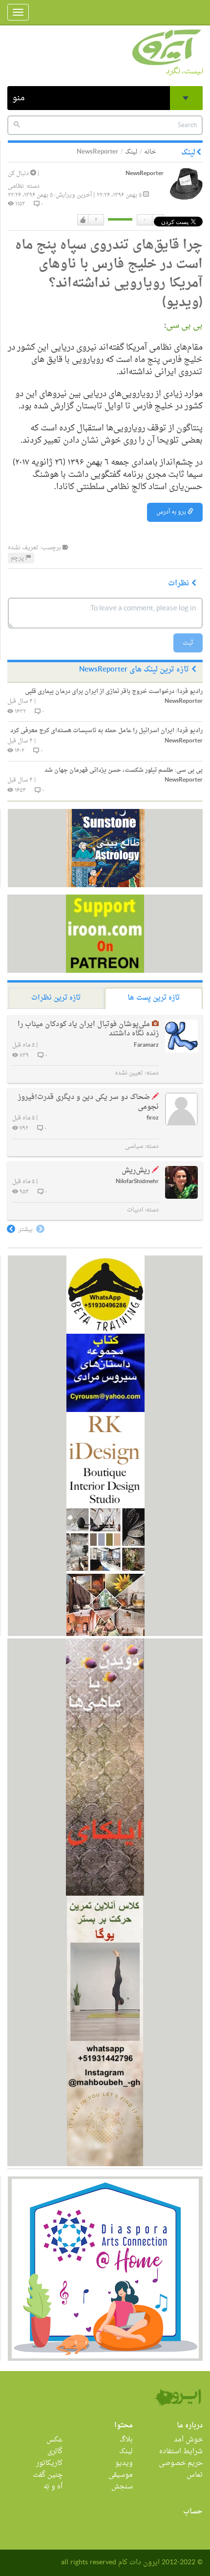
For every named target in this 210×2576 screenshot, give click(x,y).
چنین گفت (48, 2475)
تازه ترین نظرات (56, 998)
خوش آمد (188, 2440)
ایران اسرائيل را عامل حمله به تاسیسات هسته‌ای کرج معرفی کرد (106, 731)
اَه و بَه (53, 2487)
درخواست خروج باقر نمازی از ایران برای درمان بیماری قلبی (114, 692)
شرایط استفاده (181, 2452)
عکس (54, 2440)
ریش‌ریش (136, 1171)
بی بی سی (184, 325)
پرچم (18, 558)
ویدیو (124, 2463)
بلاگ (126, 2440)
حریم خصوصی (181, 2463)
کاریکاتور (49, 2463)
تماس (195, 2475)
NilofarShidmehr (137, 1182)
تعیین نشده (129, 1073)
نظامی (16, 186)
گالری (55, 2452)
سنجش (122, 2487)
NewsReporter (145, 174)
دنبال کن (19, 174)
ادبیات (135, 1210)
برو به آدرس (172, 512)
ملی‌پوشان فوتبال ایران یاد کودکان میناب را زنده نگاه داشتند (88, 1029)
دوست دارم (83, 220)
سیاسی (134, 1146)
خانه (150, 152)
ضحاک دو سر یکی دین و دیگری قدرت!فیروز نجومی (88, 1102)
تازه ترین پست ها (154, 998)
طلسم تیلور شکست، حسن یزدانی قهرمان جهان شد (124, 770)
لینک (131, 152)
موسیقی (121, 2475)
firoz (153, 1118)
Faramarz (146, 1045)
